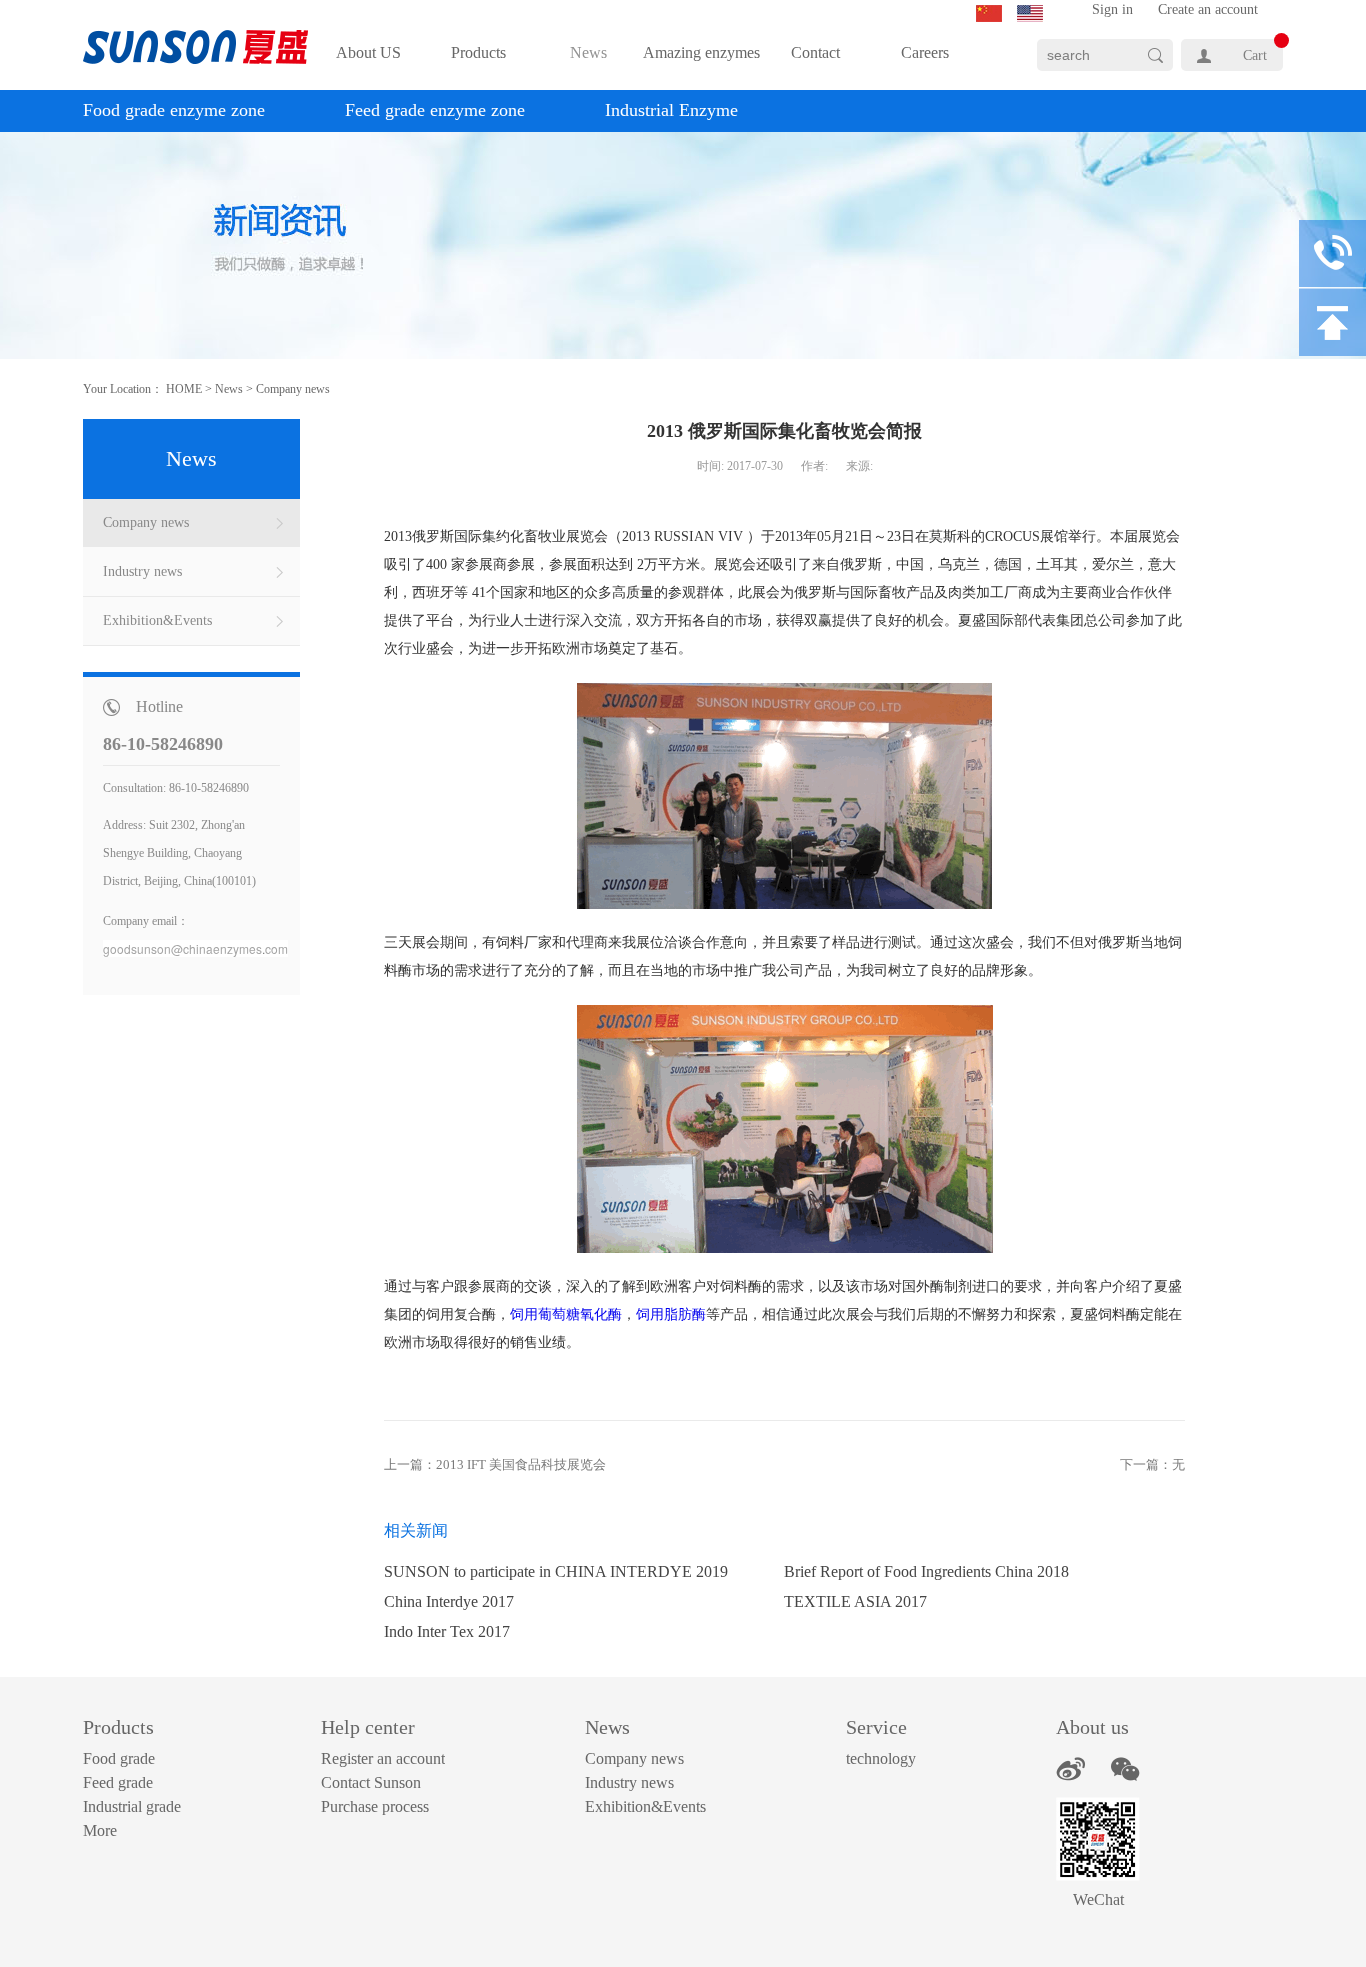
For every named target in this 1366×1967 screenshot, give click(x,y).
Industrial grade (132, 1806)
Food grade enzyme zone (174, 110)
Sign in (1112, 9)
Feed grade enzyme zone (435, 110)
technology (881, 1758)
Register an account (383, 1758)
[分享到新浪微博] (1070, 1769)
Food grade (119, 1758)
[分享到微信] (1125, 1769)
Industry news (629, 1782)
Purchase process (375, 1806)
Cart (1255, 55)
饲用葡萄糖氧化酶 (566, 1314)
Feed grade (118, 1782)
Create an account (1208, 9)
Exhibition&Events (645, 1806)
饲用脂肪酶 (671, 1314)
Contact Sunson (371, 1782)
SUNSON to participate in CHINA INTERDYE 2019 (556, 1571)
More (100, 1830)
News (229, 389)
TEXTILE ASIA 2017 (855, 1601)
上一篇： (495, 1464)
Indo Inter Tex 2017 (447, 1631)
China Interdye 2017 (449, 1601)
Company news (293, 389)
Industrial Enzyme (671, 110)
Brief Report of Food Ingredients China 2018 (926, 1571)
